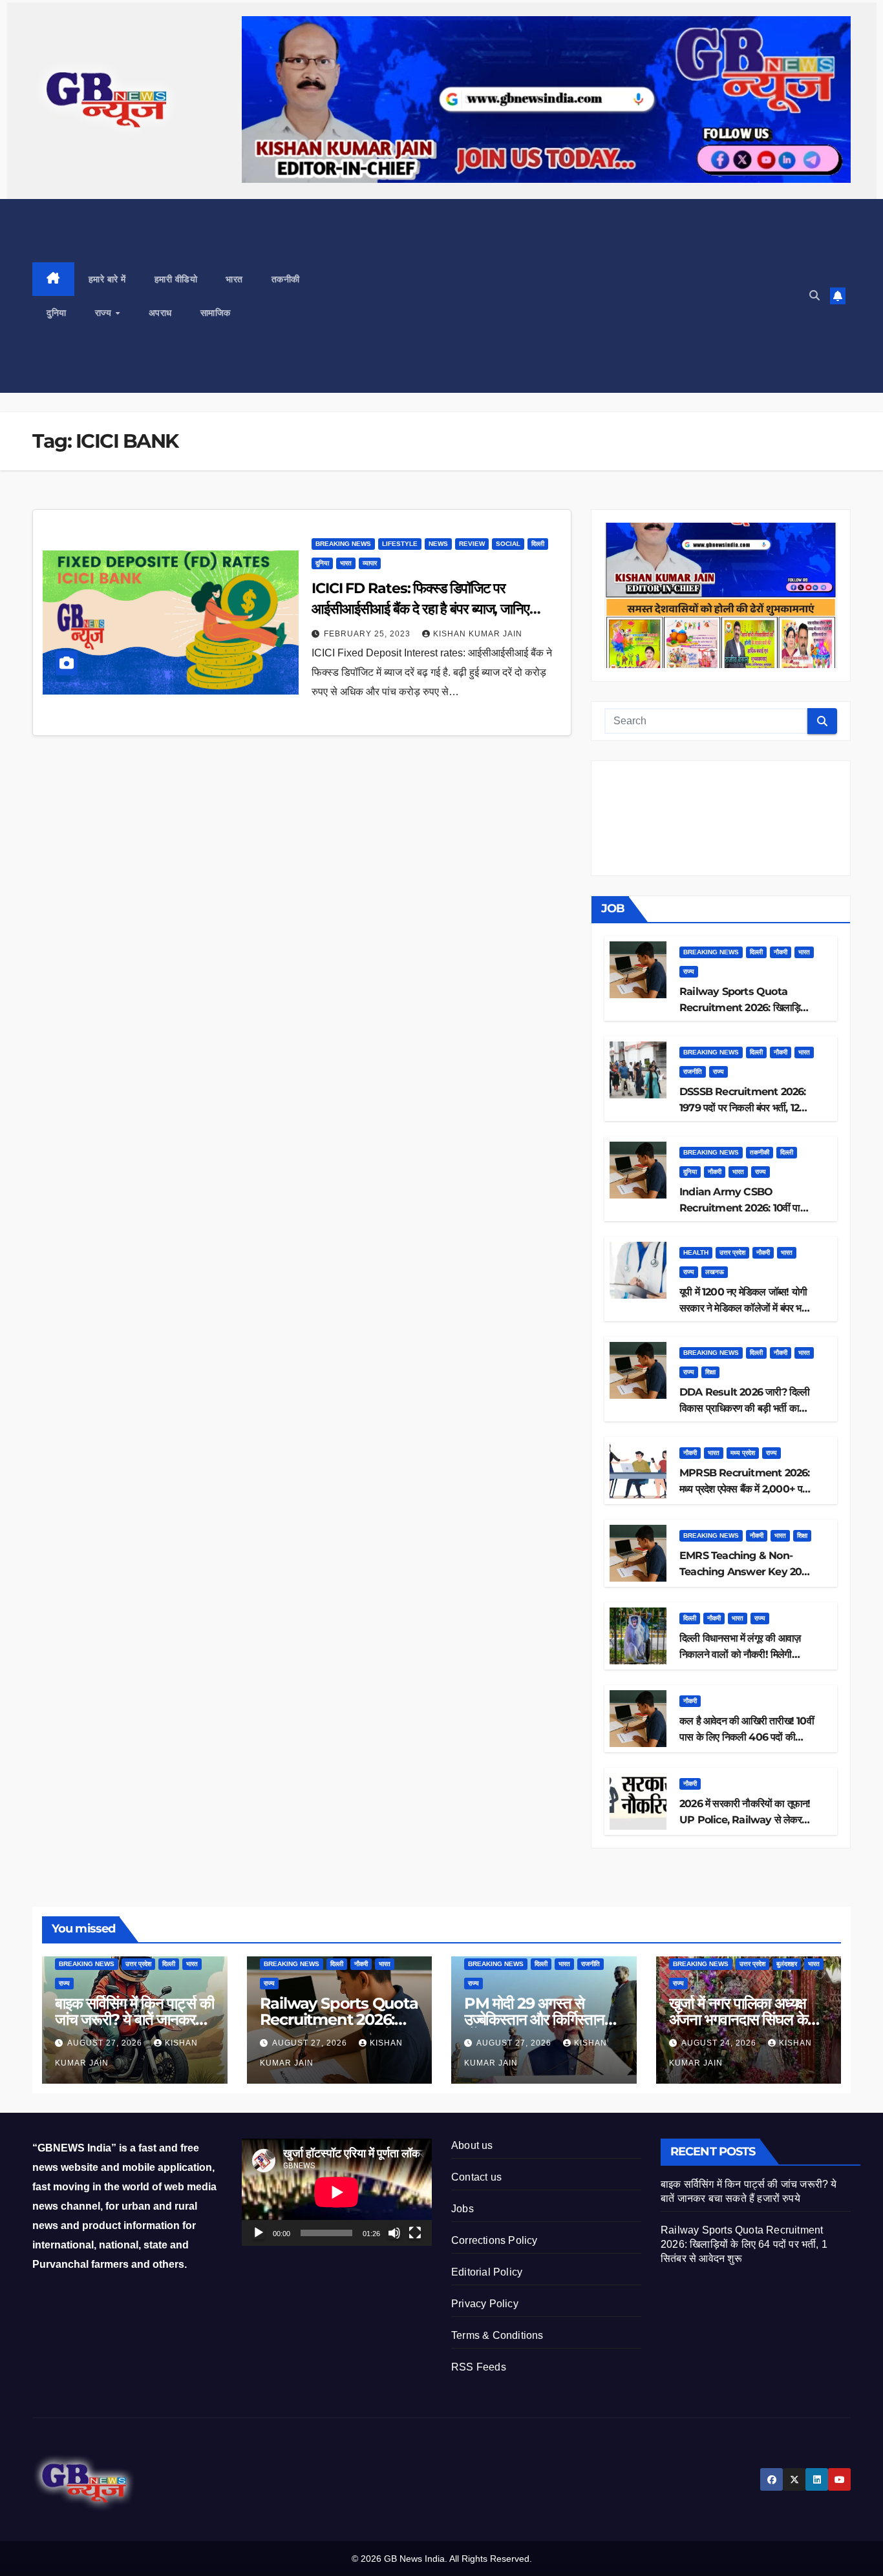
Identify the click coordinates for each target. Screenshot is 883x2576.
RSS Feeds (479, 2367)
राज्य (105, 313)
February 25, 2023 (368, 634)
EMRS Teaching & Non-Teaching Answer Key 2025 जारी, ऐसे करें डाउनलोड (746, 1572)
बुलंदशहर (787, 1964)
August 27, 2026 (106, 2043)
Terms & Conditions (497, 2335)
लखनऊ (715, 1272)
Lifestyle (400, 544)
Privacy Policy (485, 2304)
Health (696, 1252)
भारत (234, 279)
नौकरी (781, 952)
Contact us (476, 2177)
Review (472, 544)
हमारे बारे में (107, 279)
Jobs (463, 2209)
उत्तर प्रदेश (732, 1252)
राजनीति (693, 1072)
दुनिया (57, 313)
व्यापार (370, 563)
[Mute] (394, 2233)
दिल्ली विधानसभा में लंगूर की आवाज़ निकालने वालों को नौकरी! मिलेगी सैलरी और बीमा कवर (740, 1654)
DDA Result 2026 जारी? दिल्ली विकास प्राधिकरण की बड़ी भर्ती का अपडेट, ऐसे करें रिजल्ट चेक (745, 1408)
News (438, 544)
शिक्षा (710, 1372)
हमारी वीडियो (176, 279)
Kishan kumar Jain (478, 634)
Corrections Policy (495, 2240)
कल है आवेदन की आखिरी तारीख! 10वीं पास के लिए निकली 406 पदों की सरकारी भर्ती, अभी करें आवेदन (747, 1737)
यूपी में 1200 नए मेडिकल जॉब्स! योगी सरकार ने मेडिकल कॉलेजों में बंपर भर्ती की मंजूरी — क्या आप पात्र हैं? (744, 1308)
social (508, 544)
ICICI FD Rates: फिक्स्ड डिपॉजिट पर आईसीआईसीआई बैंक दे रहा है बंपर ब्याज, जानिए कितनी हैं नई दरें (420, 609)
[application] (337, 2192)
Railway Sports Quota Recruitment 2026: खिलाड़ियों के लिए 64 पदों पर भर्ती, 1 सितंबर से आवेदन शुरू (744, 2244)
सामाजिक (216, 313)
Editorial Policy (487, 2272)
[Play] (259, 2233)
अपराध (160, 313)
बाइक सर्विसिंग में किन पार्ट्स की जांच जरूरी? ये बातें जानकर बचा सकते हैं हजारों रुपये (134, 2019)
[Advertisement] (560, 296)
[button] (814, 296)
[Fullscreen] (415, 2233)
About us (472, 2145)
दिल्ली (538, 544)
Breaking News (343, 544)
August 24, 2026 (720, 2043)
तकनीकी (286, 279)
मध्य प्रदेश (743, 1453)
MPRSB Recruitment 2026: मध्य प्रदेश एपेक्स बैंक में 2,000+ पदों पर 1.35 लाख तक (745, 1489)
